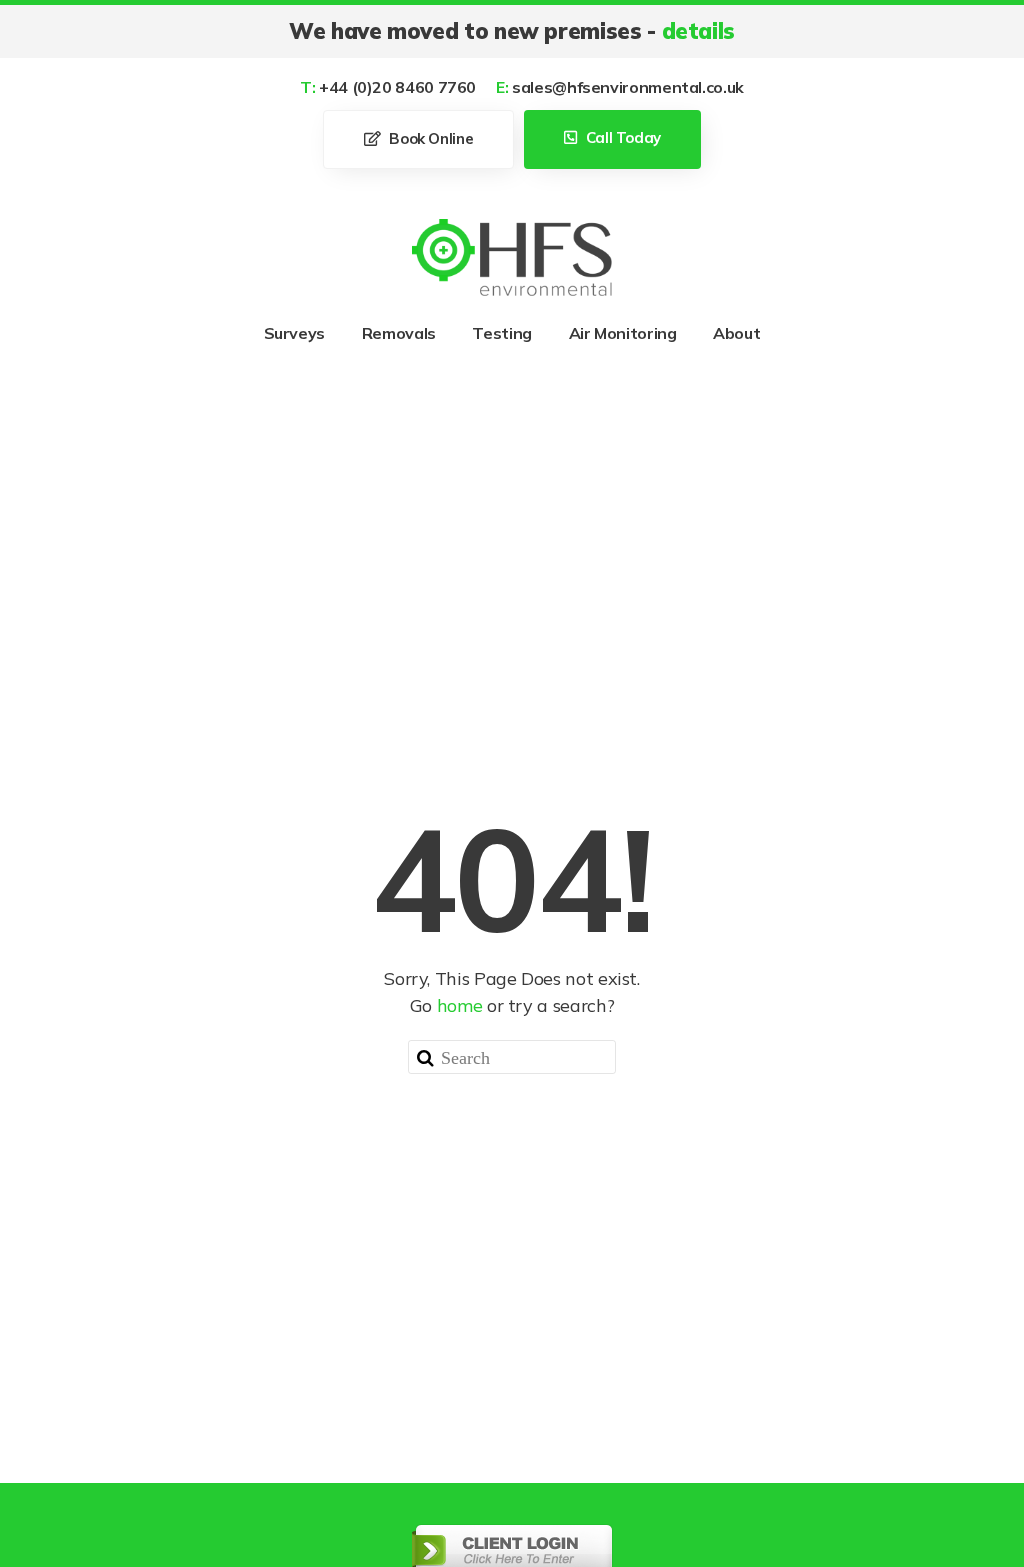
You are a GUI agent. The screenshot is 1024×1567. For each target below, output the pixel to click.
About (736, 333)
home (460, 1005)
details (698, 31)
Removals (399, 333)
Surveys (294, 333)
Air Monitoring (623, 333)
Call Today (621, 137)
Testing (501, 333)
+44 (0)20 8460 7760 (388, 87)
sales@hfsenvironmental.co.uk (620, 87)
